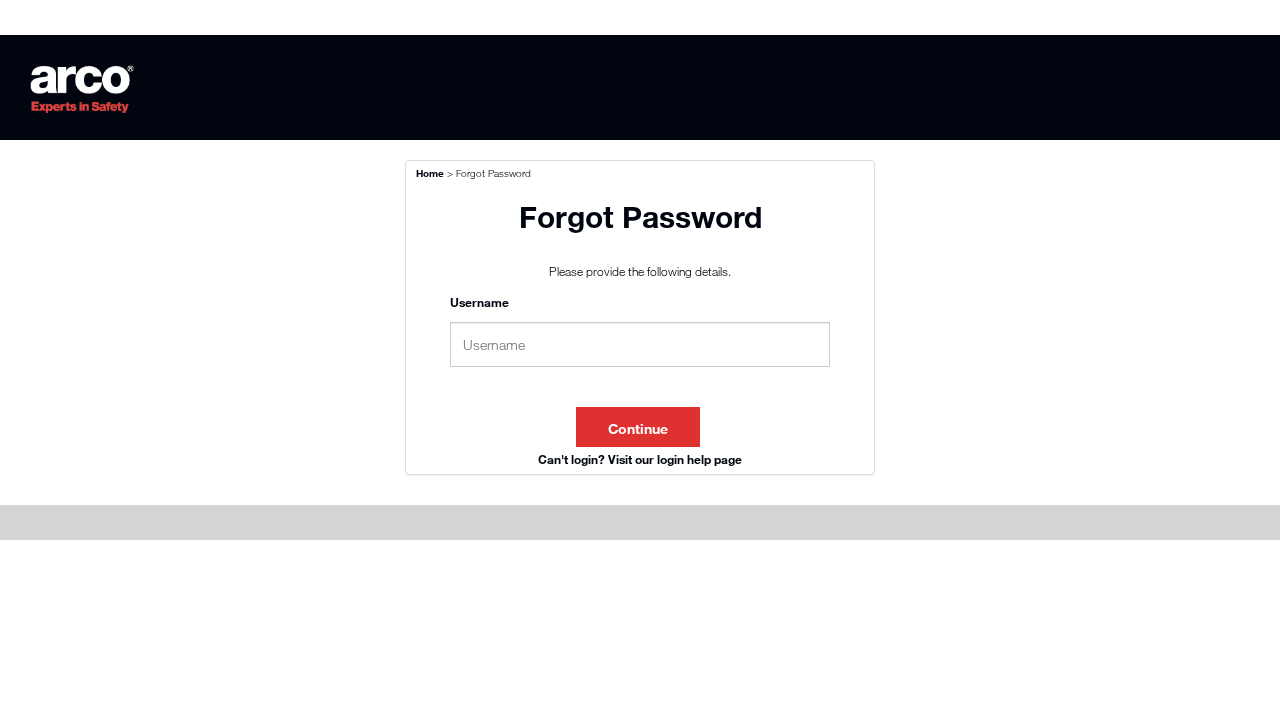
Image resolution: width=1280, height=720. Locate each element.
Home (430, 173)
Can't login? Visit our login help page (640, 459)
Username (479, 302)
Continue (638, 428)
